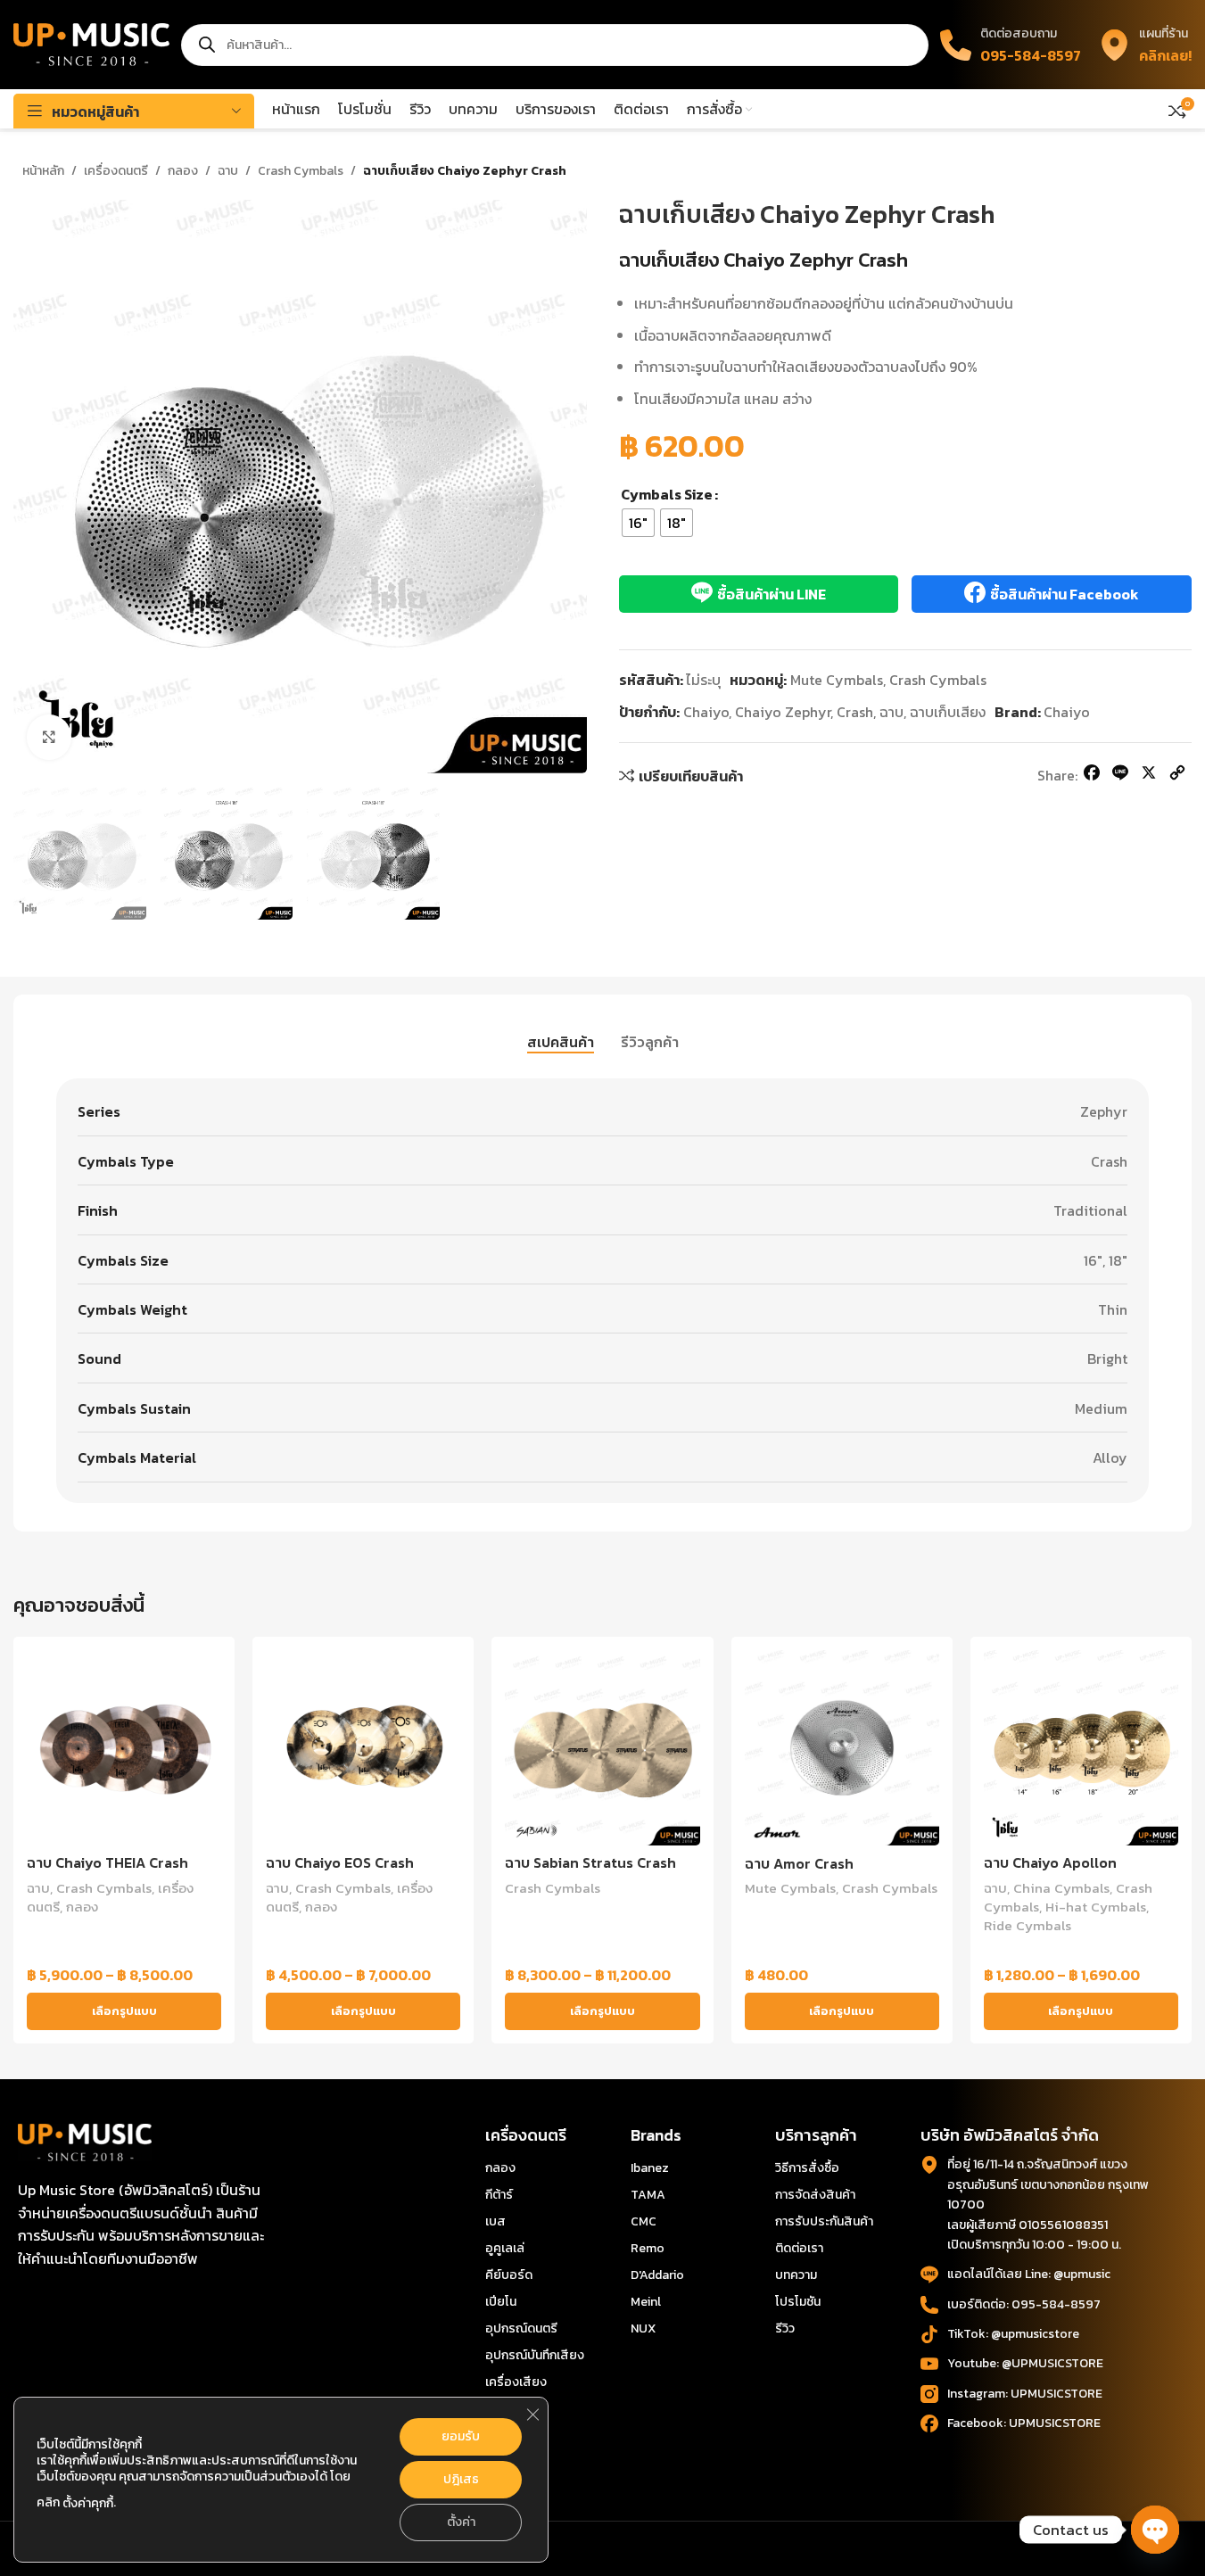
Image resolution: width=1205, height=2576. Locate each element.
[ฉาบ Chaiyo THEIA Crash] (124, 1747)
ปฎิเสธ (461, 2479)
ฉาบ (228, 171)
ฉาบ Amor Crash (799, 1863)
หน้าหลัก (43, 171)
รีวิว (785, 2328)
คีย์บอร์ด (509, 2275)
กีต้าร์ (499, 2195)
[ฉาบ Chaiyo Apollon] (1081, 1747)
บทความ (796, 2275)
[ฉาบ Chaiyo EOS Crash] (363, 1747)
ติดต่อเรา (799, 2248)
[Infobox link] (1145, 44)
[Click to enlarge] (49, 737)
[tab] (561, 1042)
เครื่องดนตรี (116, 171)
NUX (643, 2328)
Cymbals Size (667, 494)
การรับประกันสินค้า (824, 2221)
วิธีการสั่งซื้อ (807, 2168)
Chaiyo (706, 712)
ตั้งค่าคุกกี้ (88, 2503)
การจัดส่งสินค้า (815, 2195)
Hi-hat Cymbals (1096, 1907)
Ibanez (650, 2168)
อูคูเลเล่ (505, 2248)
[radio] (638, 523)
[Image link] (85, 2141)
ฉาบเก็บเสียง (948, 712)
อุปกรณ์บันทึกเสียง (535, 2355)
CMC (644, 2221)
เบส (495, 2221)
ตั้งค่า (461, 2522)
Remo (648, 2248)
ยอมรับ (461, 2436)
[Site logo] (91, 43)
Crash (855, 712)
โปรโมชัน (798, 2302)
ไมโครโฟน (511, 2409)
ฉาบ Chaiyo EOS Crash (340, 1862)
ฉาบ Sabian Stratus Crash (590, 1862)
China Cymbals (1061, 1888)
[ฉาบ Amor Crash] (842, 1747)
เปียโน (501, 2302)
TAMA (648, 2195)
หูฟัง (497, 2436)
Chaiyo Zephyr (783, 712)
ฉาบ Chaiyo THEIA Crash (107, 1862)
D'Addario (657, 2275)
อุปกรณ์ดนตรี (521, 2328)
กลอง (183, 171)
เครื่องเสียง (516, 2382)
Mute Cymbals (837, 680)
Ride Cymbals (1028, 1925)
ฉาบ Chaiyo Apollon (1050, 1862)
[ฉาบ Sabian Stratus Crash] (602, 1747)
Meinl (646, 2302)
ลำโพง (502, 2462)
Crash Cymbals (301, 171)
